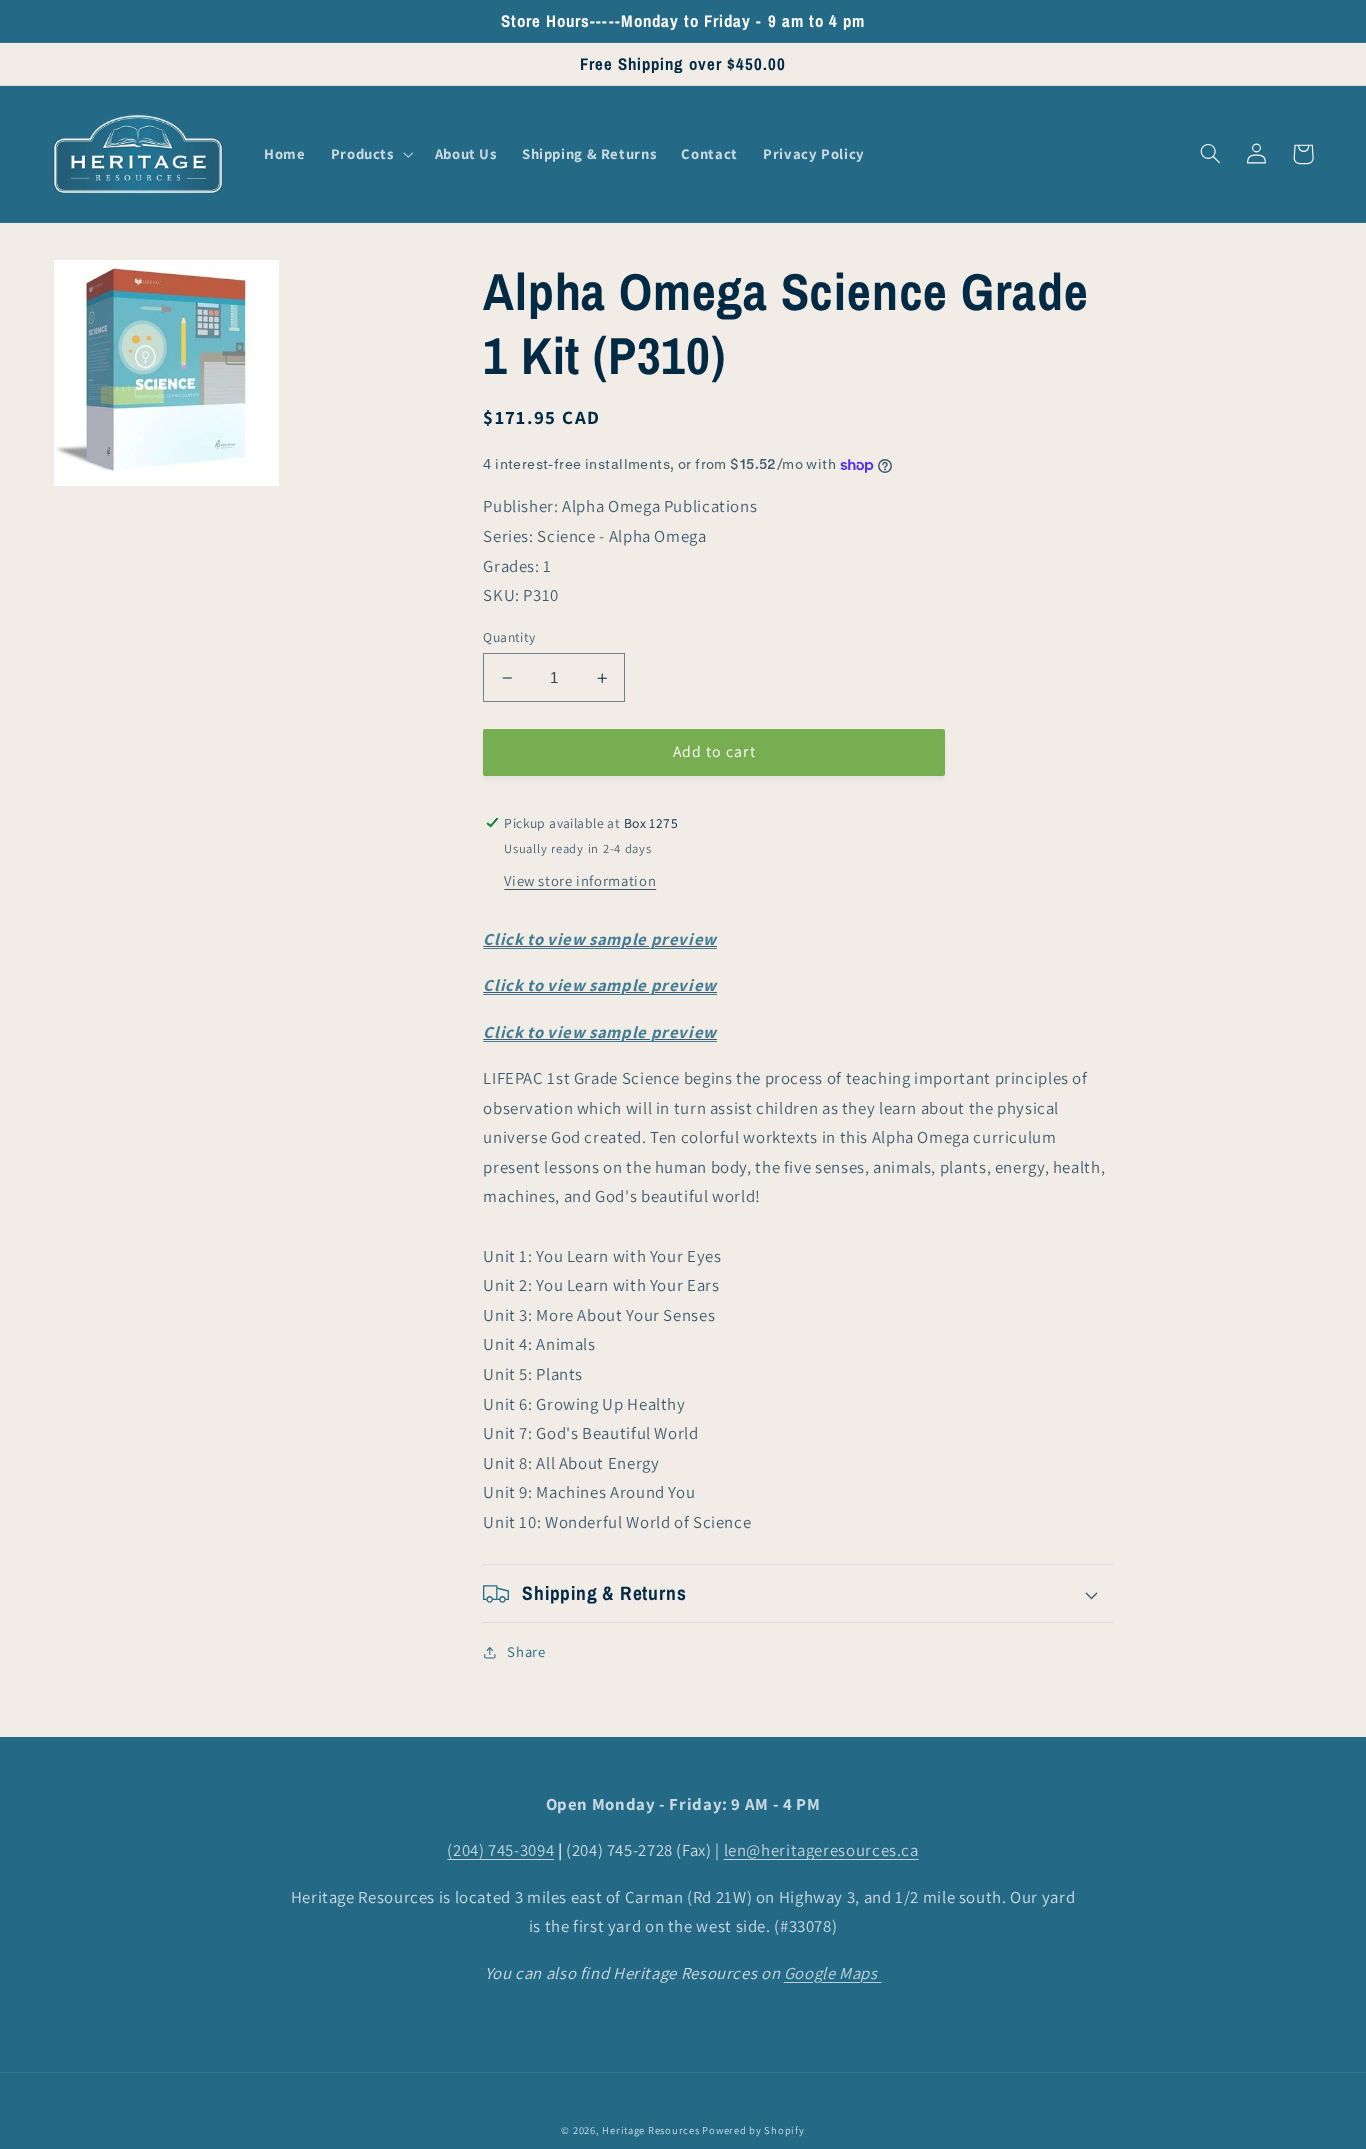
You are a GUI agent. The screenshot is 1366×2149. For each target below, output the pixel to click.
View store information (580, 881)
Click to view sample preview (600, 939)
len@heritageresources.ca (821, 1850)
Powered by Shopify (753, 2130)
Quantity (509, 637)
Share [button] (526, 1651)
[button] (370, 154)
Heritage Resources (652, 2130)
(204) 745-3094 (500, 1850)
